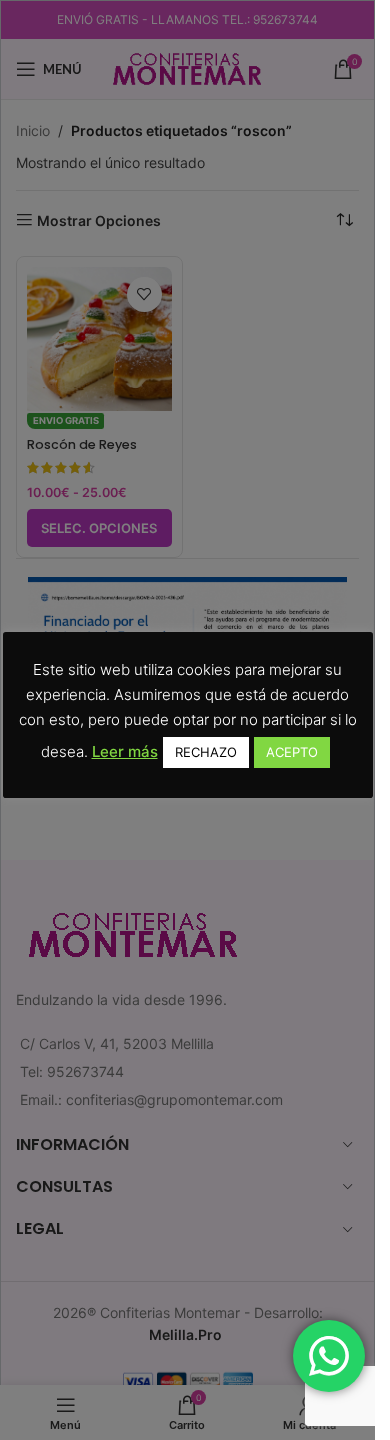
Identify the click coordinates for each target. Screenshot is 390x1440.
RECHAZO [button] (206, 752)
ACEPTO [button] (292, 752)
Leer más (125, 751)
